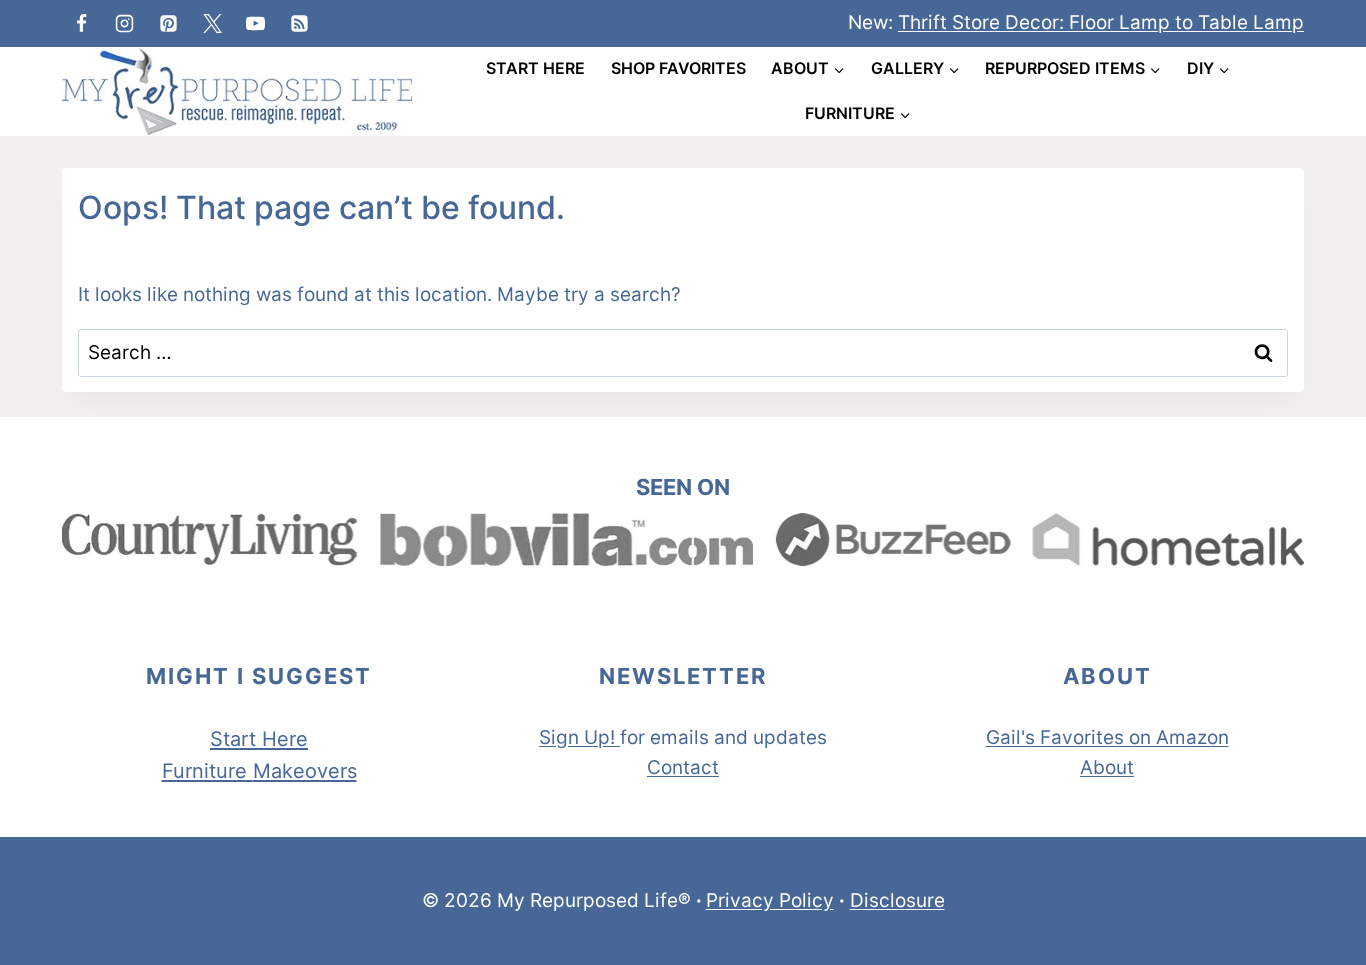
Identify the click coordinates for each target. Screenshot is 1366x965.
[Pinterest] (168, 23)
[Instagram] (125, 23)
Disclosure (897, 900)
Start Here (535, 68)
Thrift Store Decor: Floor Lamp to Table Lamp (1101, 22)
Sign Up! (577, 737)
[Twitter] (212, 23)
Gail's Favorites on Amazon (1107, 737)
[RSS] (299, 23)
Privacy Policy (770, 900)
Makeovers (305, 771)
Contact (683, 767)
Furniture (207, 771)
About (1107, 767)
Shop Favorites (678, 68)
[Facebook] (81, 23)
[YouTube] (256, 23)
